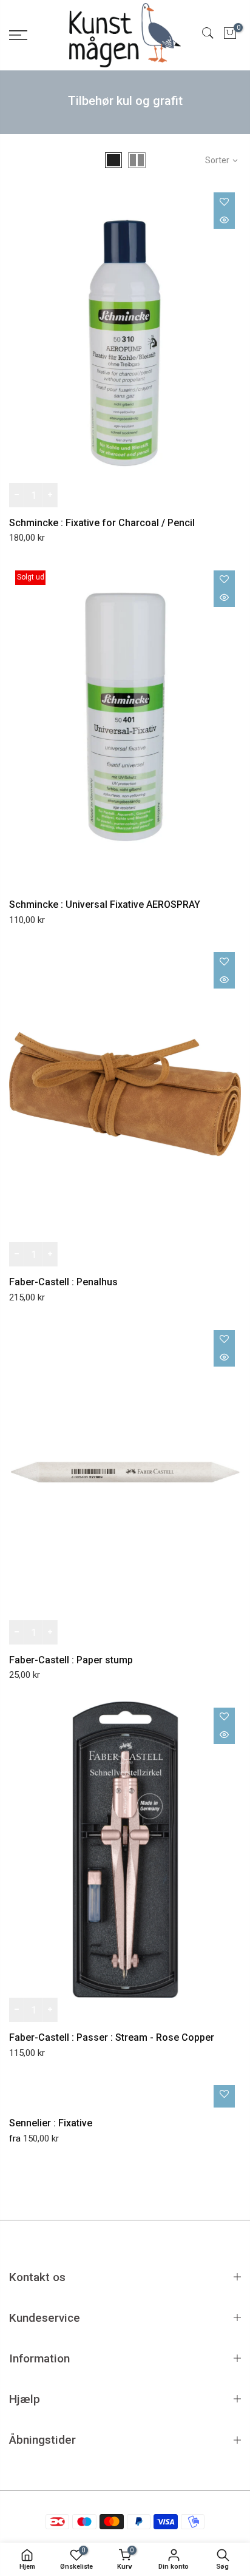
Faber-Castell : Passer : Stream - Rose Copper (112, 2037)
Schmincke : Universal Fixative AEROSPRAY (105, 904)
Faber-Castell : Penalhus (63, 1282)
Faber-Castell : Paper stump (71, 1660)
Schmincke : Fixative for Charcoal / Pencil (102, 523)
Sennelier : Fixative (51, 2123)
